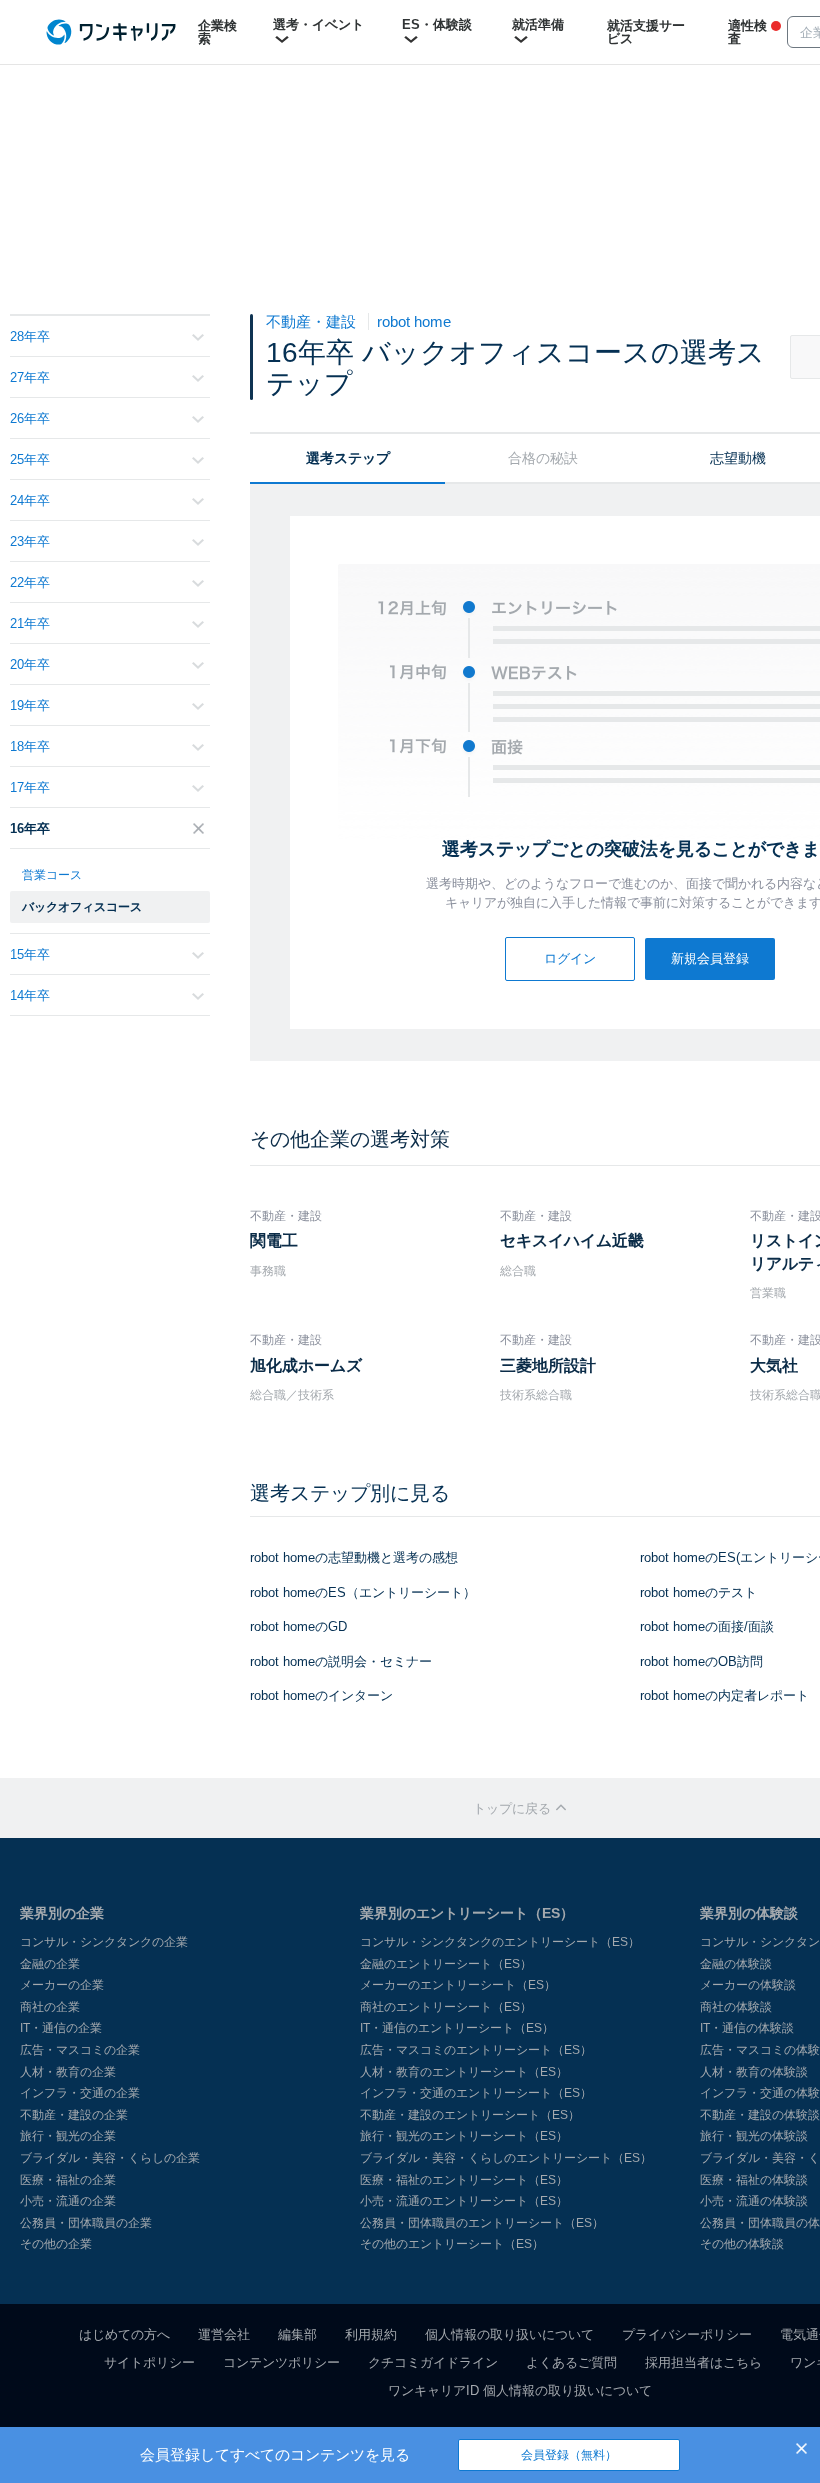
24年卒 (30, 500)
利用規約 (371, 2334)
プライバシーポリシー (687, 2334)
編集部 (297, 2334)
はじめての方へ (124, 2334)
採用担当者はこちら (703, 2362)
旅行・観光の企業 (68, 2136)
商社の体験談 (736, 2007)
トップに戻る (514, 1808)
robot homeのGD (298, 1626)
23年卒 (30, 541)
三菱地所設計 (548, 1365)
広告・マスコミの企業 (80, 2050)
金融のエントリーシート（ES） (446, 1964)
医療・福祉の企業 (68, 2180)
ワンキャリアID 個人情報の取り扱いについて (520, 2390)
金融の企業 (50, 1964)
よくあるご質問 (571, 2362)
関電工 (274, 1240)
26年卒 (30, 418)
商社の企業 (50, 2007)
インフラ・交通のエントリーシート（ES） (476, 2093)
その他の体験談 (742, 2244)
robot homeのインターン (321, 1695)
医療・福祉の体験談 (754, 2180)
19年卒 (30, 705)
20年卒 (30, 664)
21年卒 (30, 623)
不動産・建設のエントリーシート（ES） (470, 2115)
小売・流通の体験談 (754, 2201)
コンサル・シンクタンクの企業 (104, 1942)
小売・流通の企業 (68, 2201)
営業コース (52, 875)
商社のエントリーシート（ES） (446, 2007)
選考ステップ (348, 458)
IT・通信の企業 (61, 2028)
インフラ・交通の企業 (80, 2093)
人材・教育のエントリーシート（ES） (464, 2072)
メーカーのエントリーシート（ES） (458, 1985)
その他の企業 (56, 2244)
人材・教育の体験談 (754, 2072)
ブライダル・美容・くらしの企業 (110, 2158)
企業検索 (217, 32)
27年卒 (30, 377)
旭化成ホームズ (306, 1365)
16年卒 (30, 828)
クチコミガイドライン (433, 2362)
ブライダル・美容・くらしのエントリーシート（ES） (506, 2158)
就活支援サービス (646, 32)
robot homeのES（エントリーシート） (363, 1592)
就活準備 (538, 24)
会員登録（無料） (569, 2455)
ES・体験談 (437, 24)
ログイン (570, 958)
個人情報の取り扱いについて (509, 2334)
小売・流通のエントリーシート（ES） (464, 2201)
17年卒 (30, 787)
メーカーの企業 (62, 1985)
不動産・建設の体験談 (760, 2115)
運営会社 (224, 2334)
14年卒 (30, 995)
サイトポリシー (149, 2362)
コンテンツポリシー (281, 2362)
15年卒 (30, 954)
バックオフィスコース (82, 907)
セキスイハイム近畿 (572, 1240)
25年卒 (30, 459)
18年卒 (30, 746)
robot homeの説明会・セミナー (341, 1661)
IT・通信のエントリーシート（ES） (457, 2028)
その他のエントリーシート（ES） (452, 2244)
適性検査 (747, 32)
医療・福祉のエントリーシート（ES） (464, 2180)
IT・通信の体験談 (747, 2028)
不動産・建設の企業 (74, 2115)
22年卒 (30, 582)
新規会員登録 (710, 958)
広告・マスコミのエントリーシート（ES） (476, 2050)
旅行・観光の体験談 (754, 2136)
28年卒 (30, 336)
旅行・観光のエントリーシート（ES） (464, 2136)
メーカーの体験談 (748, 1985)
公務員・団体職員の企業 (86, 2223)
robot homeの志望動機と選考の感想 (354, 1557)
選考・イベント (318, 24)
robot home (414, 321)
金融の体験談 (736, 1964)
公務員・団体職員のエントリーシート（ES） (482, 2223)
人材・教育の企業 (68, 2072)
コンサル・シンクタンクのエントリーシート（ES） (500, 1942)
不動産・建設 (313, 321)
